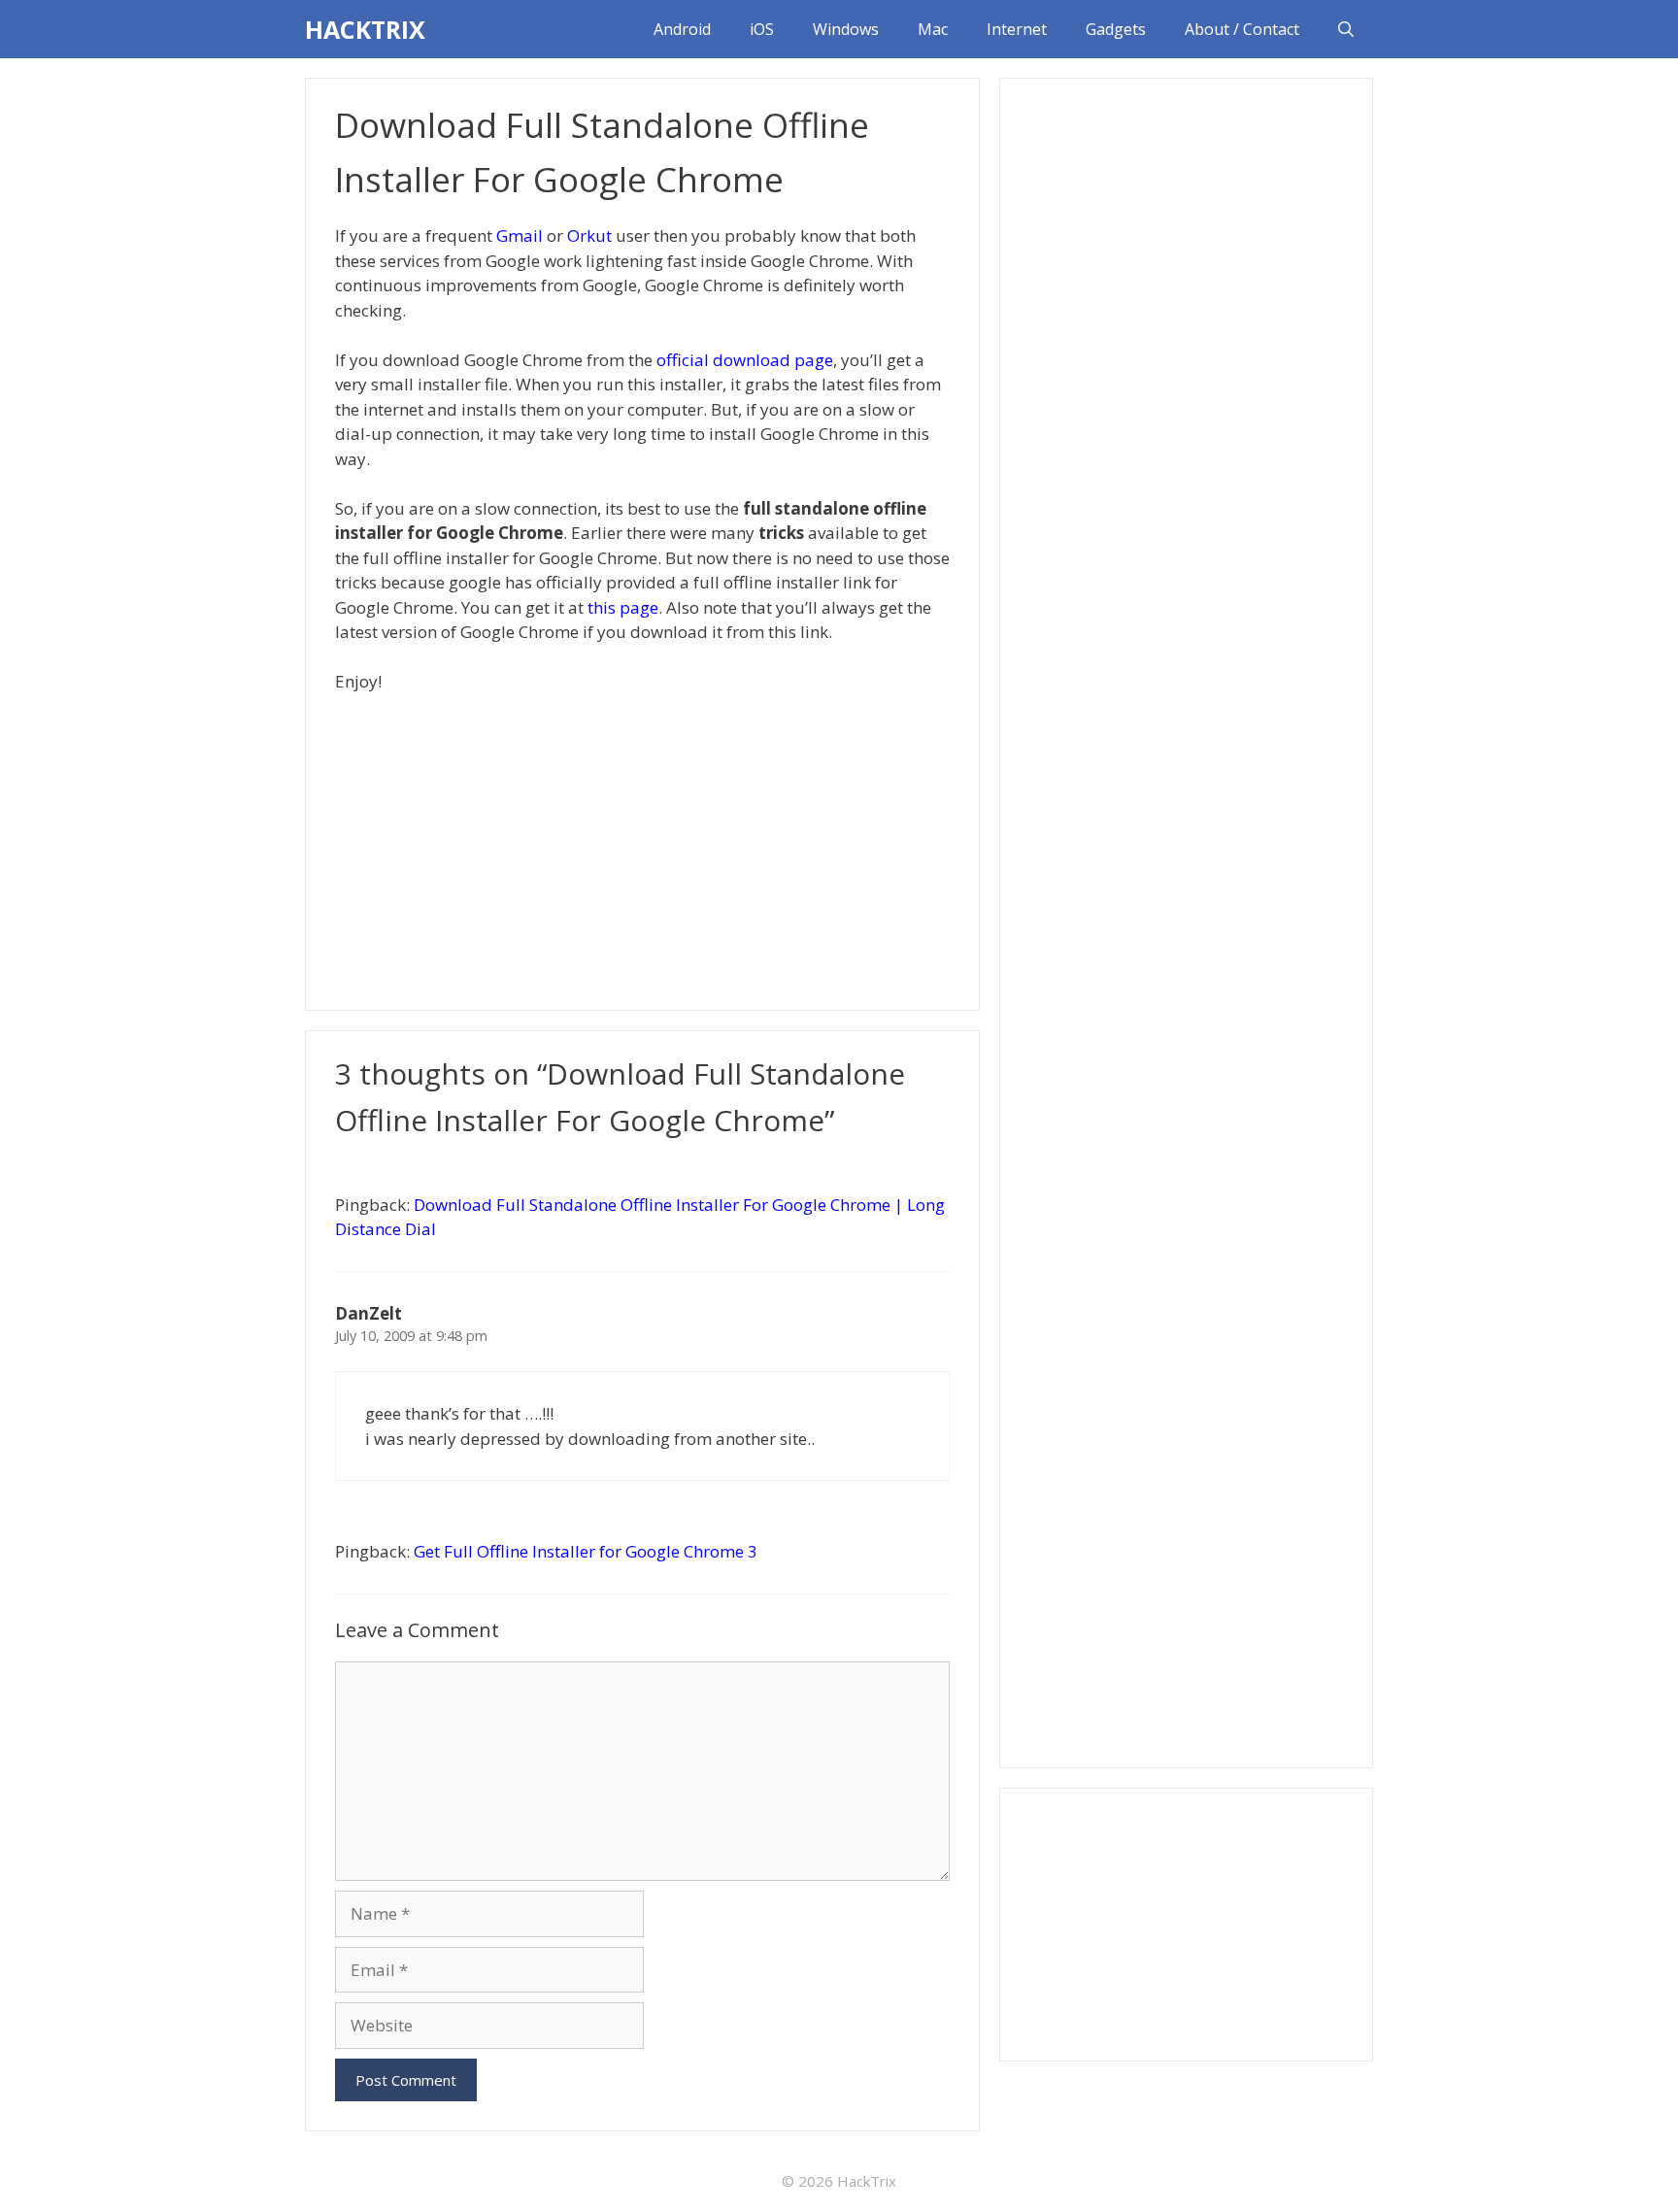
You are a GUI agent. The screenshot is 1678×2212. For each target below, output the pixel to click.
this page (623, 607)
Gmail (520, 235)
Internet (1017, 29)
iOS (762, 29)
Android (682, 29)
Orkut (589, 235)
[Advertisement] (642, 850)
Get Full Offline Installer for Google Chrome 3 (586, 1551)
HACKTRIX (365, 29)
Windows (846, 29)
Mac (933, 29)
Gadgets (1116, 29)
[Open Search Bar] (1346, 29)
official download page (745, 360)
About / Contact (1242, 29)
